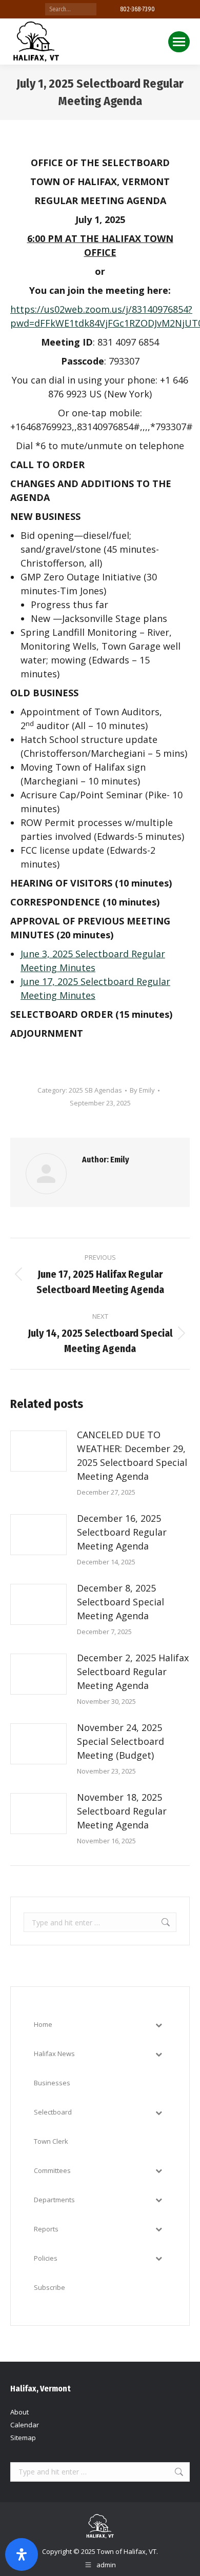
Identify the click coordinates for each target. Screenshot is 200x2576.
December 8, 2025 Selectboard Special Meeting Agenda (121, 1602)
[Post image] (38, 1451)
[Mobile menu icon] (179, 42)
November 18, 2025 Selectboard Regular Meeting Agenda (122, 1811)
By (142, 1090)
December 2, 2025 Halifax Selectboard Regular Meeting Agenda (133, 1672)
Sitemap (23, 2438)
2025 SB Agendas (95, 1090)
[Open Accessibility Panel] (22, 2554)
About (19, 2412)
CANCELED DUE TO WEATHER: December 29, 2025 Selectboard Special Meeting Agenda (132, 1455)
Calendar (25, 2425)
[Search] (89, 9)
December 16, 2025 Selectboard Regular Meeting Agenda (122, 1532)
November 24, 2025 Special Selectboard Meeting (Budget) (121, 1741)
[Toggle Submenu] (158, 2025)
